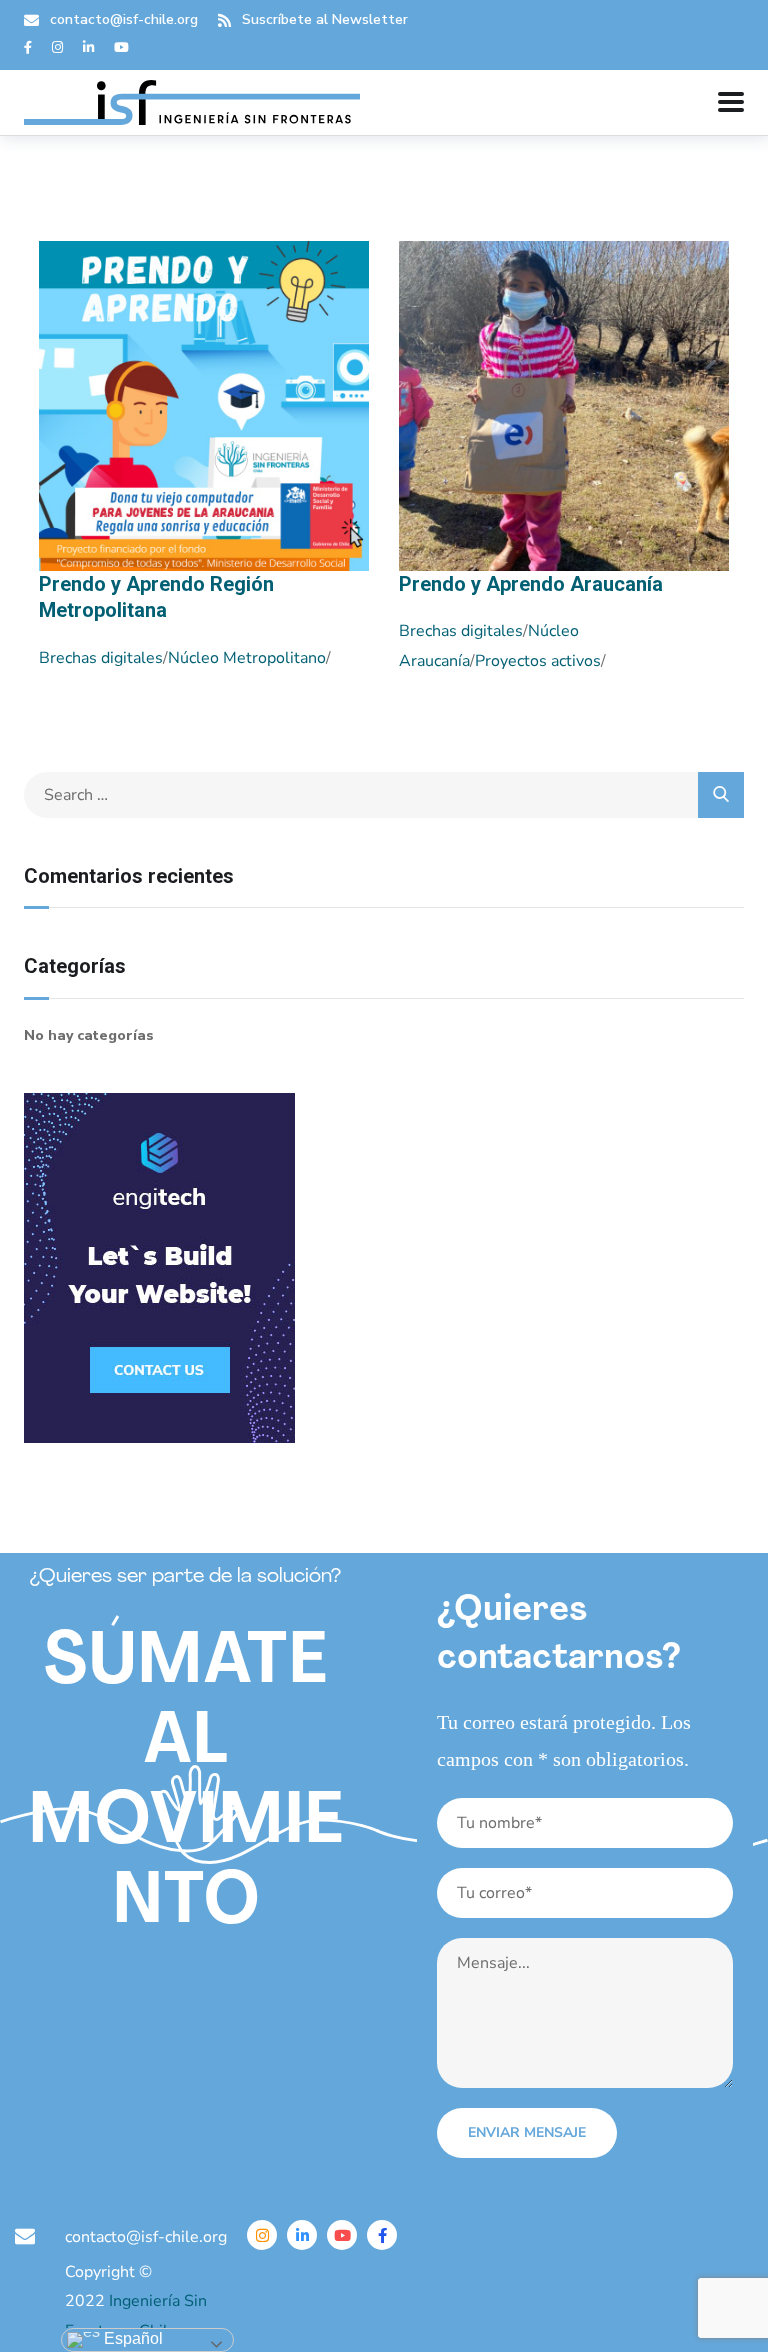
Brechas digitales (101, 658)
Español (131, 2338)
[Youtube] (342, 2235)
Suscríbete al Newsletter (325, 19)
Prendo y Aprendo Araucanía (531, 584)
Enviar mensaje (527, 2132)
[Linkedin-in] (302, 2235)
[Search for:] (384, 795)
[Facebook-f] (382, 2235)
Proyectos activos (538, 661)
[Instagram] (262, 2235)
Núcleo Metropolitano (247, 658)
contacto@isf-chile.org (124, 19)
